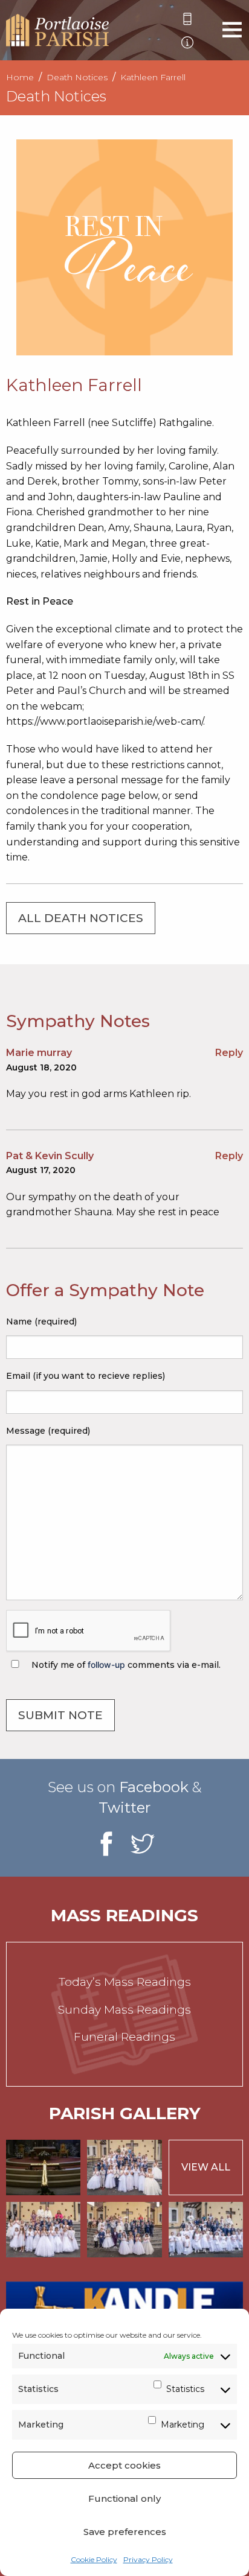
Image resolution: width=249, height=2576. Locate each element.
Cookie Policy (94, 2559)
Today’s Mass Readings (125, 1982)
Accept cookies (124, 2465)
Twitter (124, 1808)
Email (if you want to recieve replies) (86, 1376)
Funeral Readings (124, 2037)
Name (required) (41, 1321)
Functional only (124, 2498)
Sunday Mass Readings (124, 2010)
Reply (229, 1053)
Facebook (154, 1787)
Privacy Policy (148, 2559)
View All (206, 2167)
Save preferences (125, 2532)
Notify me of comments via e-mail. (125, 1665)
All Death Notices (81, 918)
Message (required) (48, 1431)
